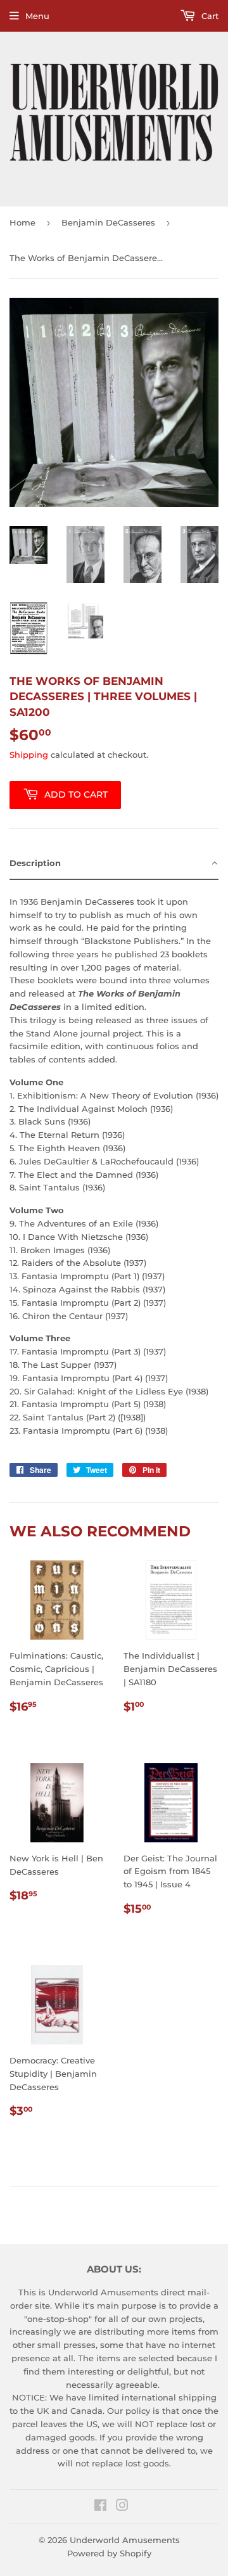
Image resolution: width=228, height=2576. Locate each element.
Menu (37, 16)
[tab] (114, 864)
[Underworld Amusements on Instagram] (122, 2507)
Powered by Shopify (109, 2553)
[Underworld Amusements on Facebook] (100, 2507)
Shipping (29, 755)
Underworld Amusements (125, 2540)
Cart (209, 16)
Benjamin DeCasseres (108, 222)
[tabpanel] (114, 1162)
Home (22, 222)
